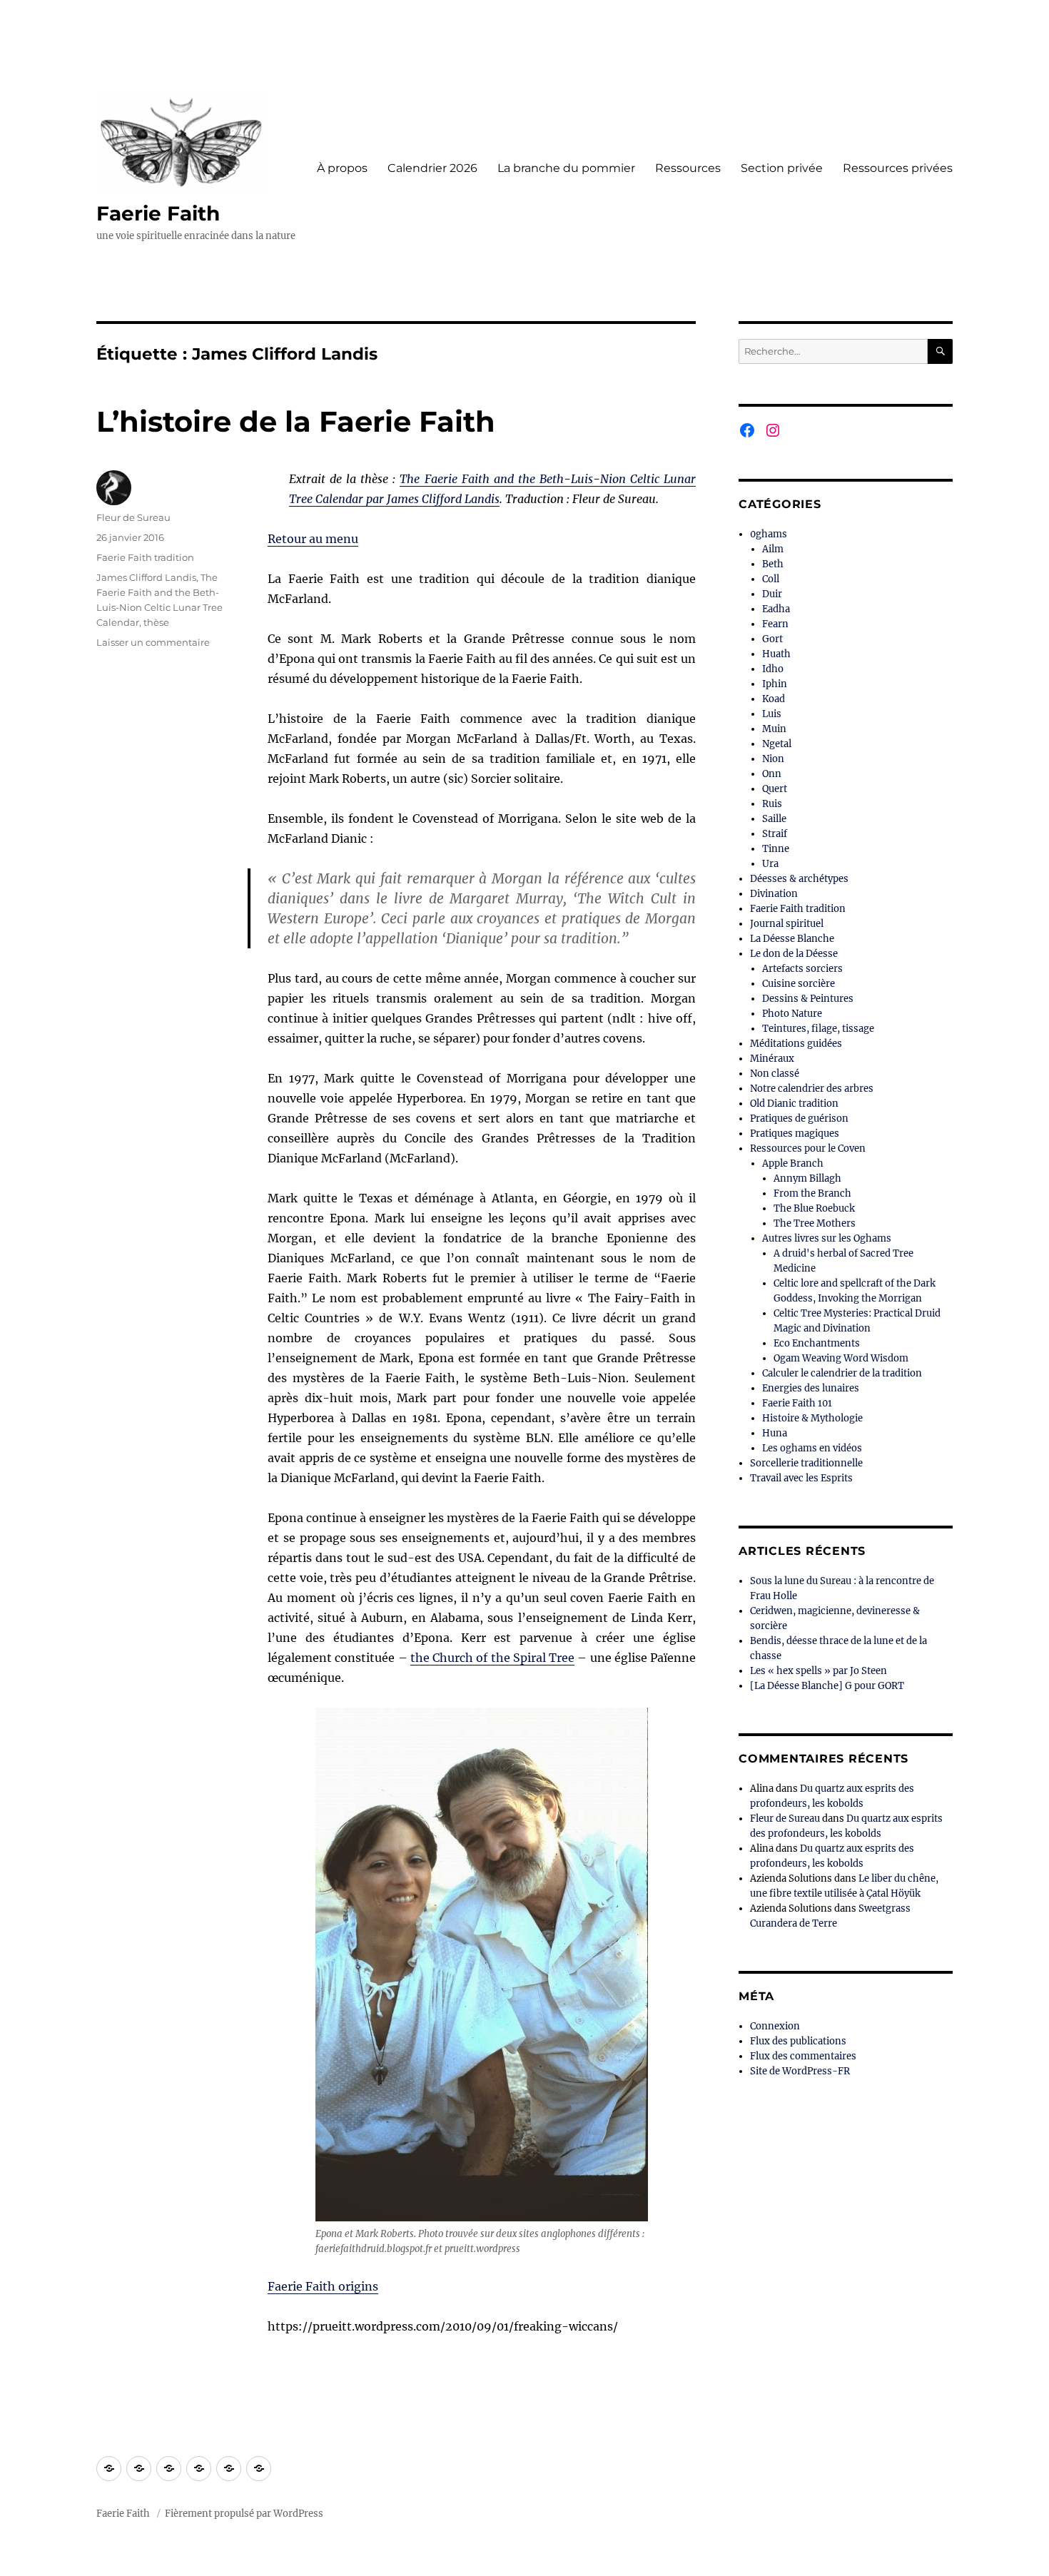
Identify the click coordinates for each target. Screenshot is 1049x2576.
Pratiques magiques (795, 1134)
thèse (156, 622)
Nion (773, 759)
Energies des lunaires (811, 1388)
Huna (775, 1433)
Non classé (775, 1074)
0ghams (769, 534)
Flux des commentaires (803, 2056)
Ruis (772, 804)
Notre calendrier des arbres (812, 1089)
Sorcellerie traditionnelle (806, 1463)
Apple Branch (793, 1163)
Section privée (782, 168)
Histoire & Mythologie (812, 1418)
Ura (770, 864)
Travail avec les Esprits (801, 1478)
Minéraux (772, 1059)
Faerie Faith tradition (145, 557)
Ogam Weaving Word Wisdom (841, 1358)
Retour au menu (313, 539)
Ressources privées (898, 168)
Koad (774, 699)
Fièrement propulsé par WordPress (244, 2514)
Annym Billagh (807, 1178)
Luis (772, 714)
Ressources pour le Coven (808, 1148)
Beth (773, 564)
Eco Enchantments (817, 1343)
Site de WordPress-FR (800, 2071)
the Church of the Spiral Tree (492, 1658)
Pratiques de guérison (799, 1119)
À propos (342, 168)
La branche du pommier (566, 168)
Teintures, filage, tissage (818, 1029)
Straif (775, 834)
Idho (773, 669)
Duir (772, 594)
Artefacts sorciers (802, 969)
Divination (774, 894)
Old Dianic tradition (794, 1104)
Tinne (776, 849)
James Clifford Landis (146, 577)
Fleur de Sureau (133, 517)
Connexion (775, 2026)
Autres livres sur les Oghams (827, 1238)
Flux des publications (798, 2041)
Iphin (775, 684)
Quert (775, 789)
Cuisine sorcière (799, 984)
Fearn (775, 624)
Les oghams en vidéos (812, 1448)
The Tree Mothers (815, 1223)
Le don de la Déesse (794, 954)
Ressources (688, 168)
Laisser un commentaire (153, 642)
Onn (772, 774)
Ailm (773, 549)
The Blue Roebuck (814, 1208)
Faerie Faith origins (323, 2286)
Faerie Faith (158, 213)
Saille (774, 819)
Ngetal (777, 744)
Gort (772, 639)
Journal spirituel (787, 924)
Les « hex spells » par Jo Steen (819, 1671)
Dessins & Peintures (808, 999)
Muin (774, 729)
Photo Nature (792, 1014)
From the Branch (812, 1193)
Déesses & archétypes (799, 879)
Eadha (776, 609)
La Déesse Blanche (792, 939)
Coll (771, 579)
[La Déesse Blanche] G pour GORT (827, 1686)
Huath (776, 654)
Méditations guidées (796, 1044)
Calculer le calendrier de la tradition (842, 1373)
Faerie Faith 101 (797, 1403)
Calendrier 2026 (432, 168)
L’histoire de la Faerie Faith (296, 421)
